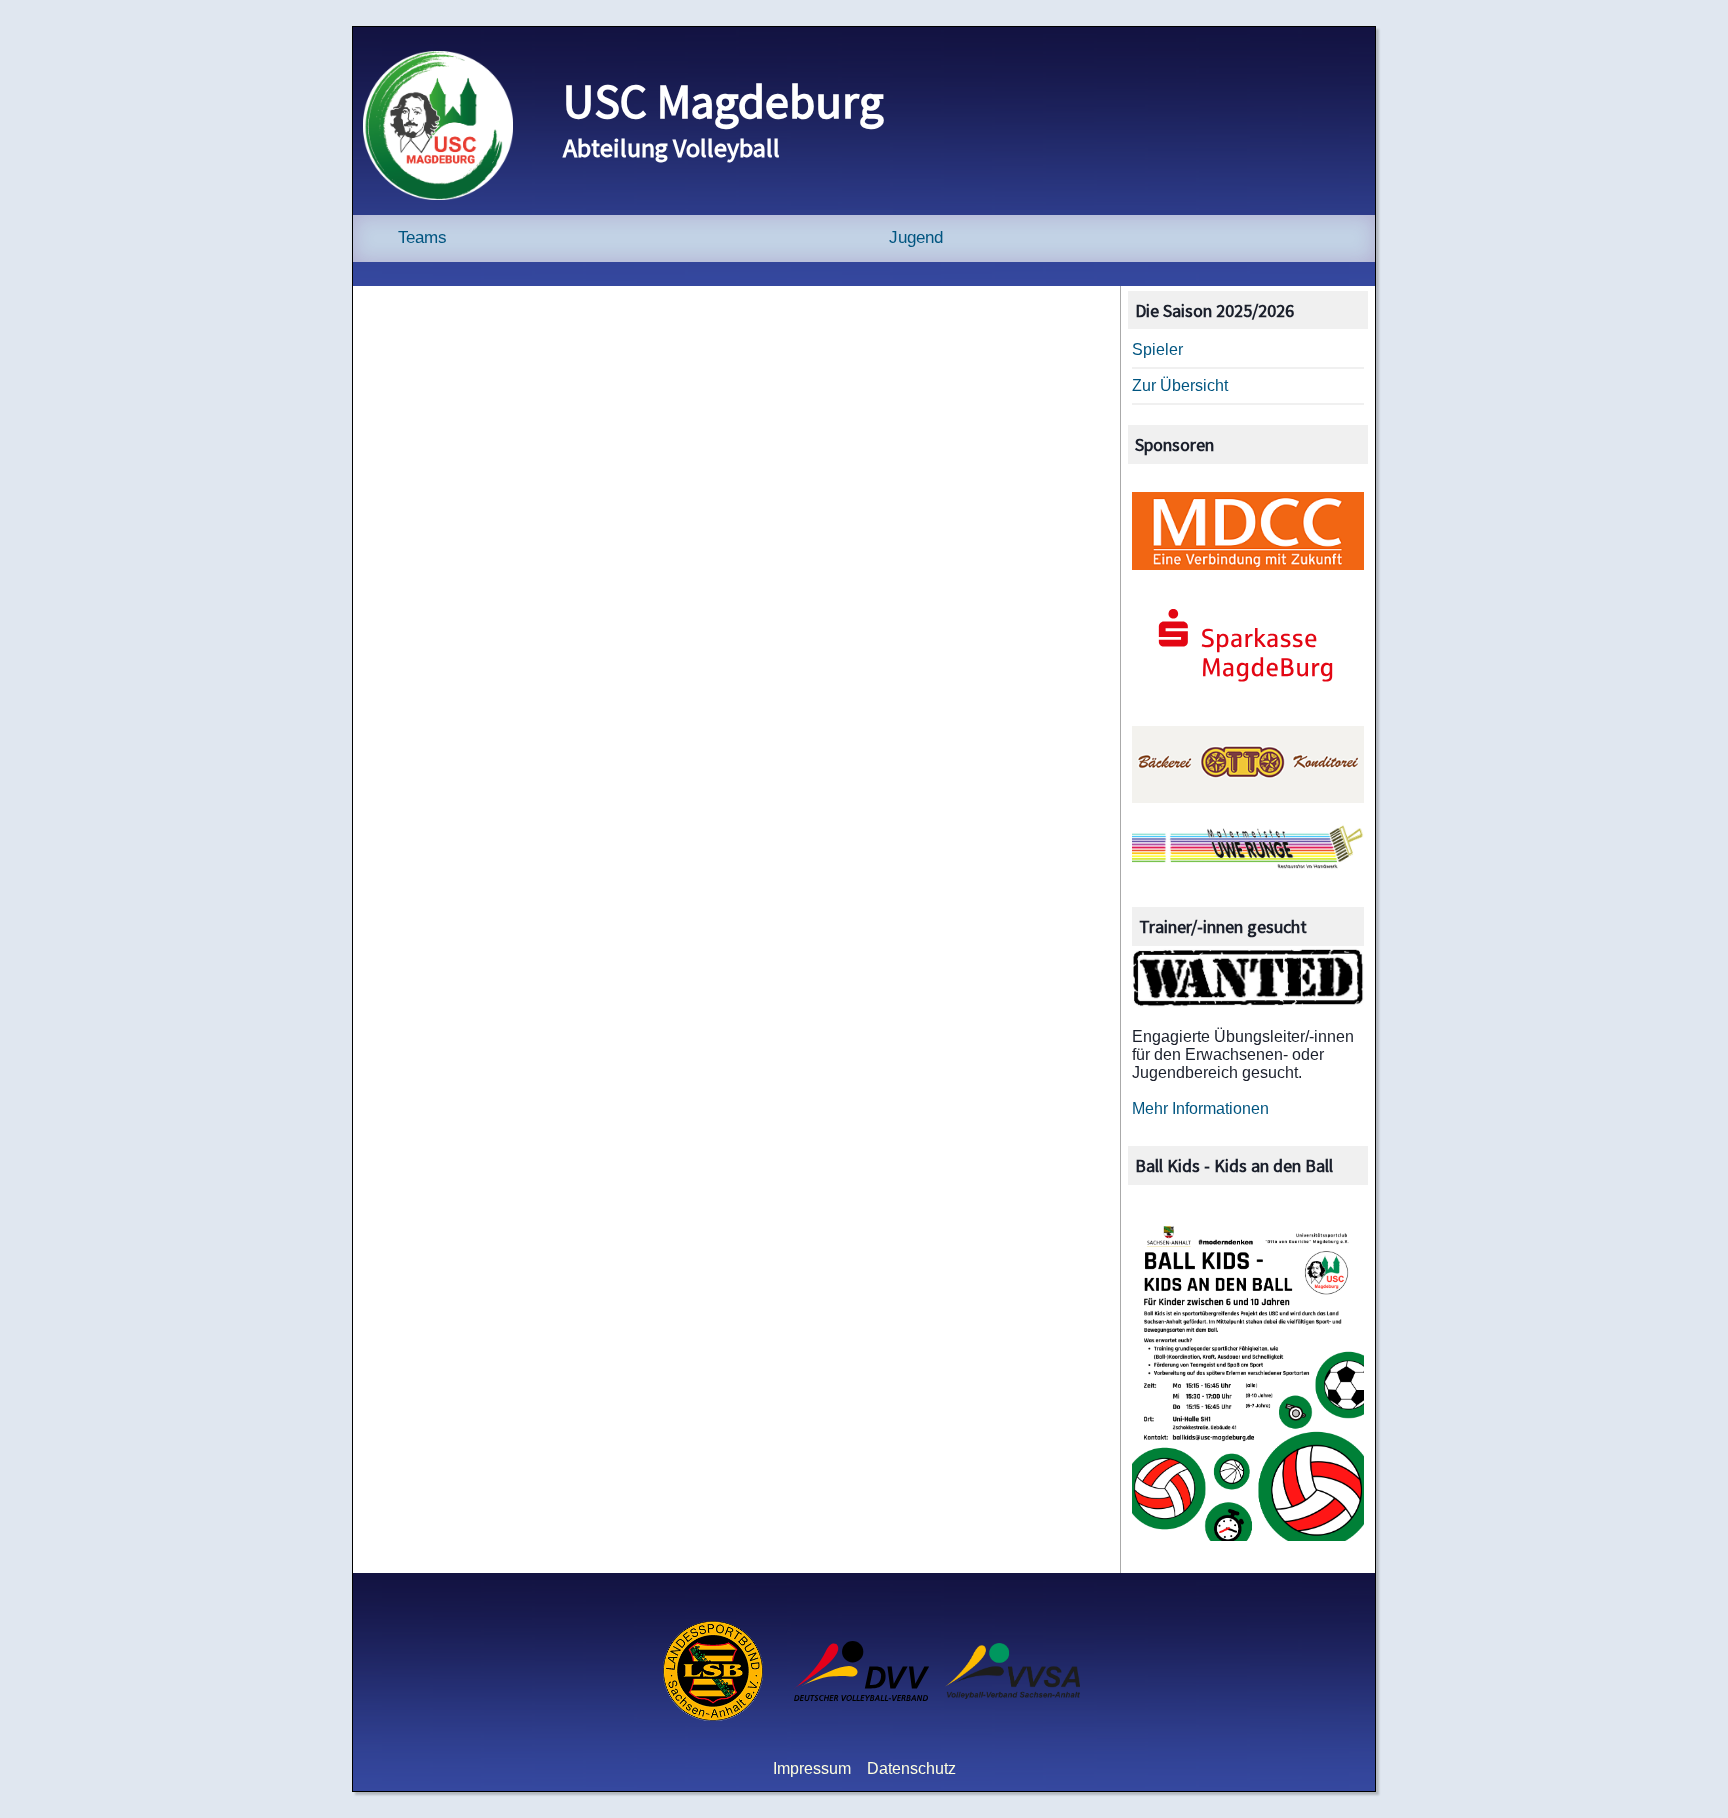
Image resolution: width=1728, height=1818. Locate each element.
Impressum (812, 1768)
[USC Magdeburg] (438, 194)
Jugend (916, 237)
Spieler (1157, 349)
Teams (422, 237)
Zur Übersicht (1180, 385)
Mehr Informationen (1200, 1108)
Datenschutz (911, 1768)
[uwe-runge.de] (1248, 865)
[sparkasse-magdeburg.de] (1248, 700)
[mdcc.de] (1248, 564)
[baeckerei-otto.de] (1248, 797)
